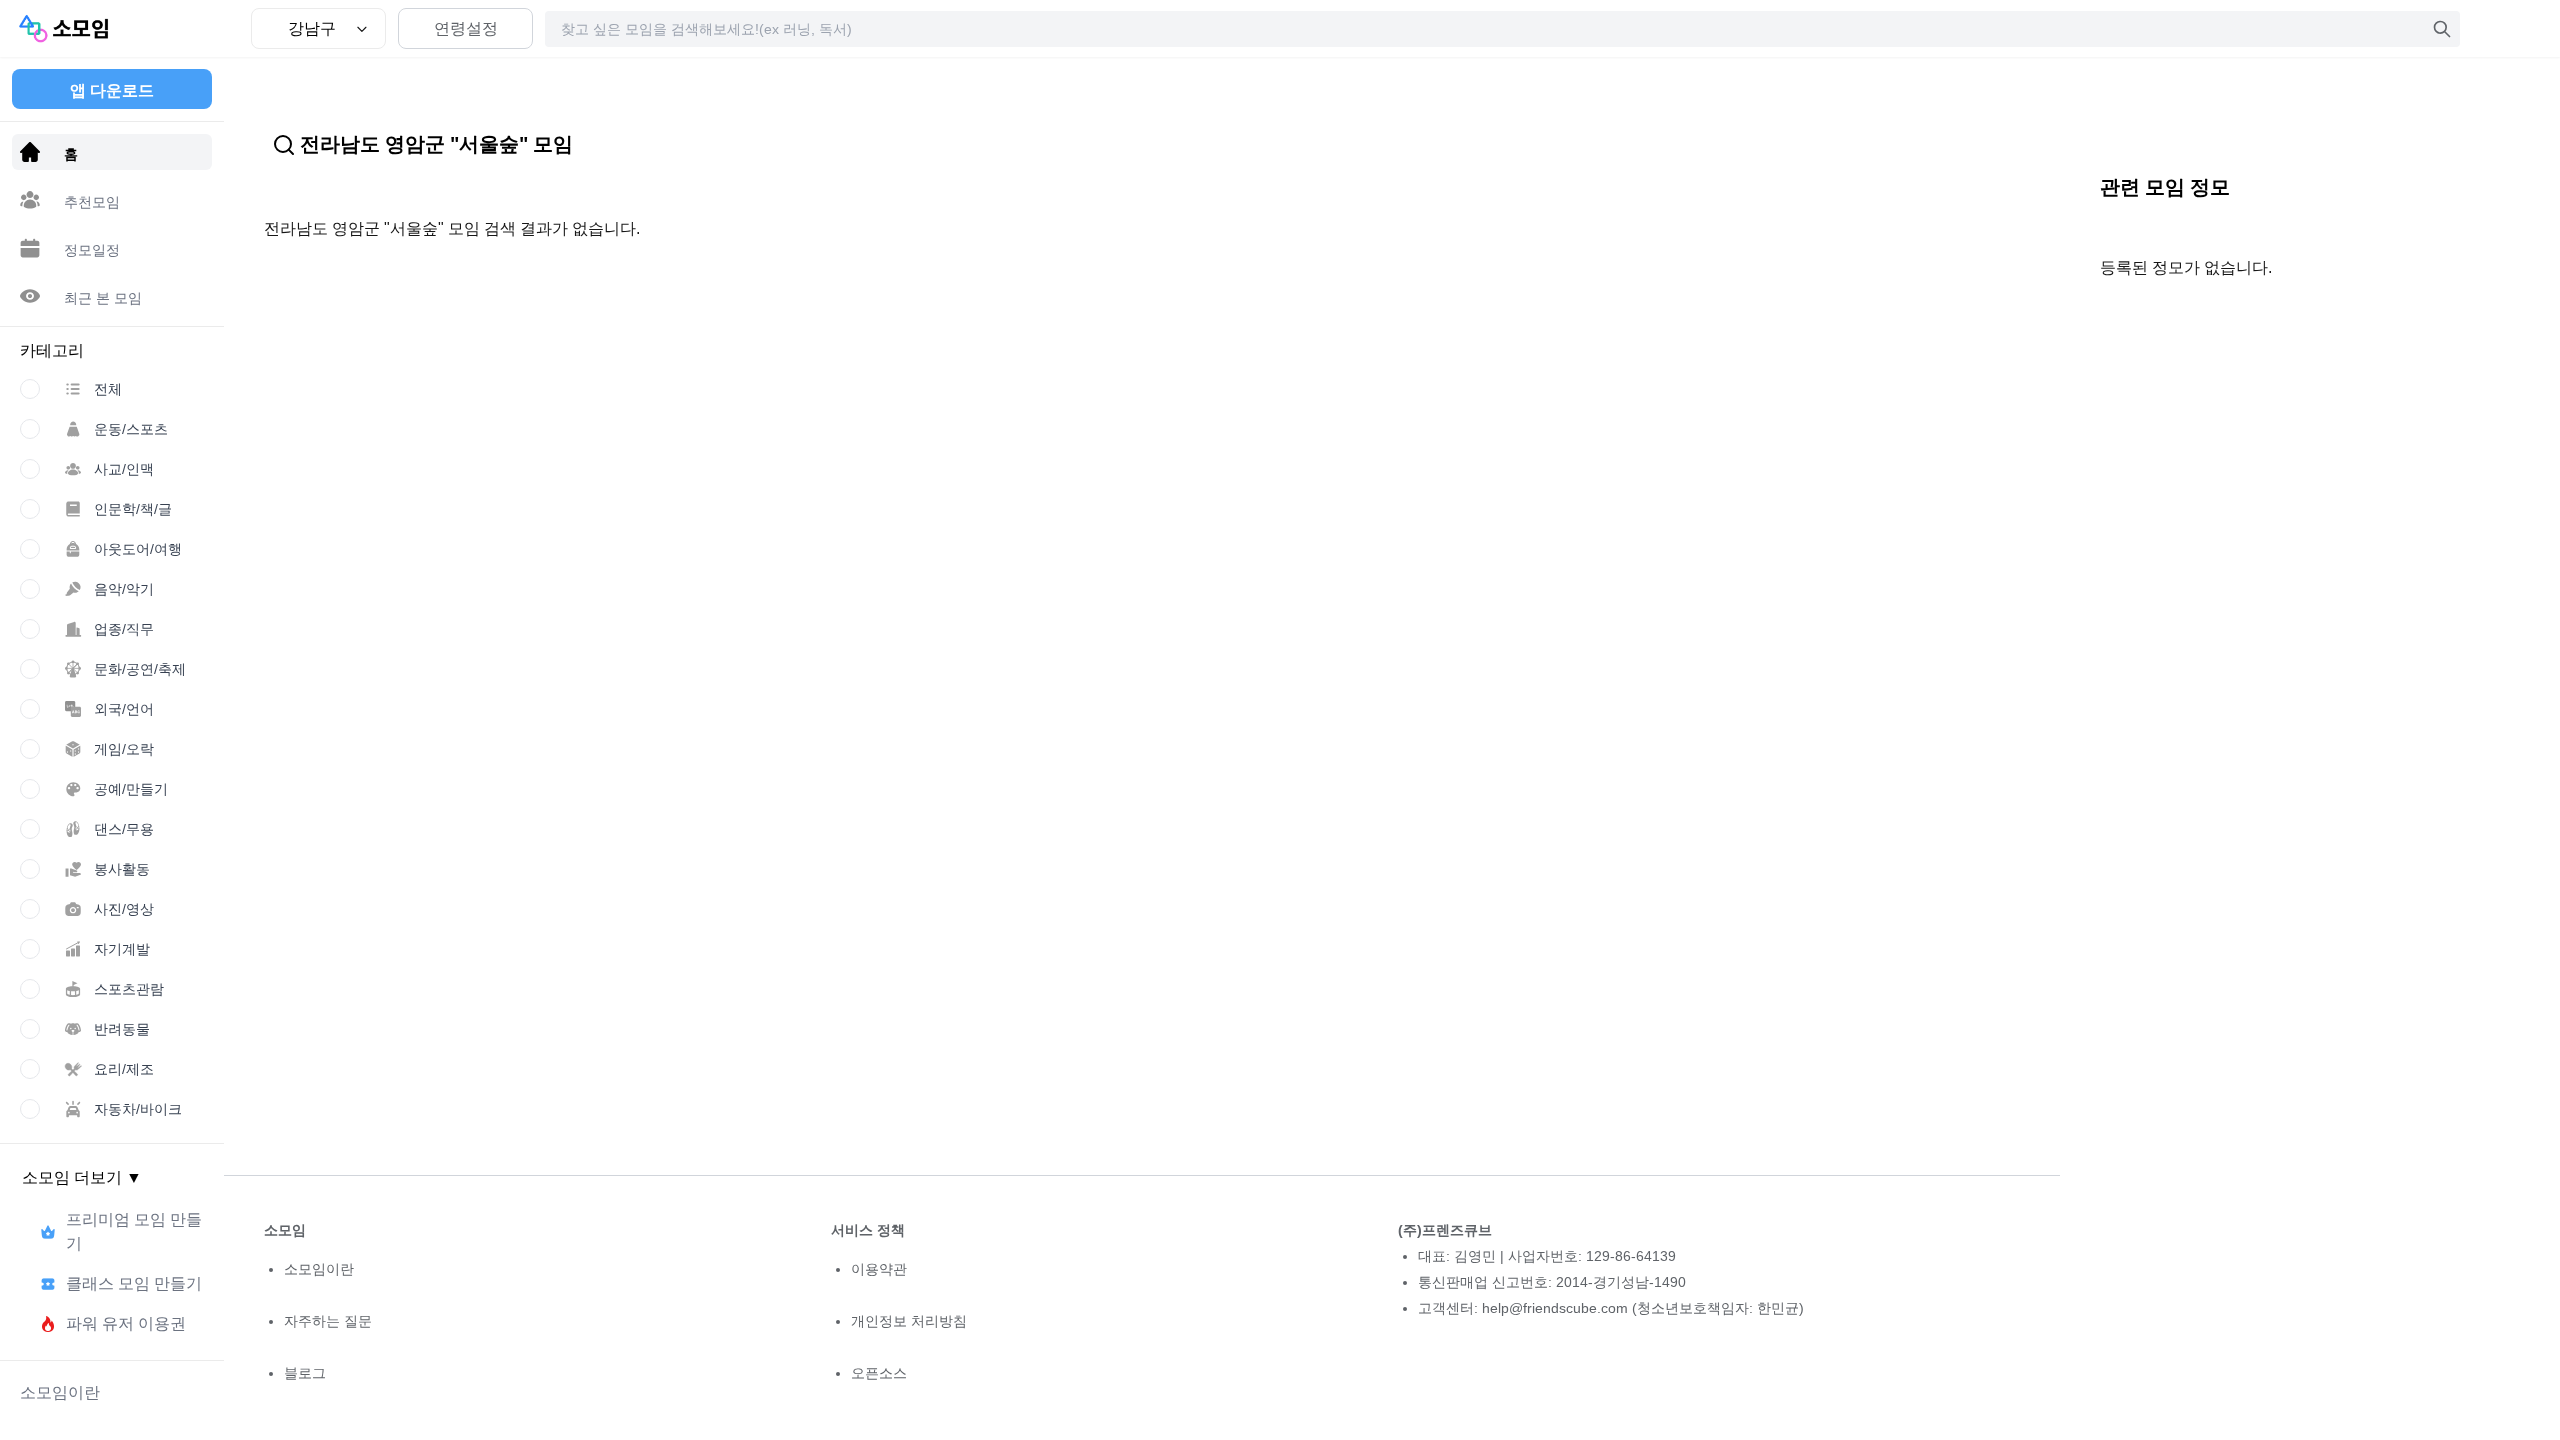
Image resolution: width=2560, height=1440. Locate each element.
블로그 (305, 1373)
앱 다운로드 (112, 90)
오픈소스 (879, 1373)
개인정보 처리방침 (909, 1321)
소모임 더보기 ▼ (82, 1177)
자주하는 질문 (328, 1321)
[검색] (2442, 29)
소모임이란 (319, 1269)
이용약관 (879, 1269)
